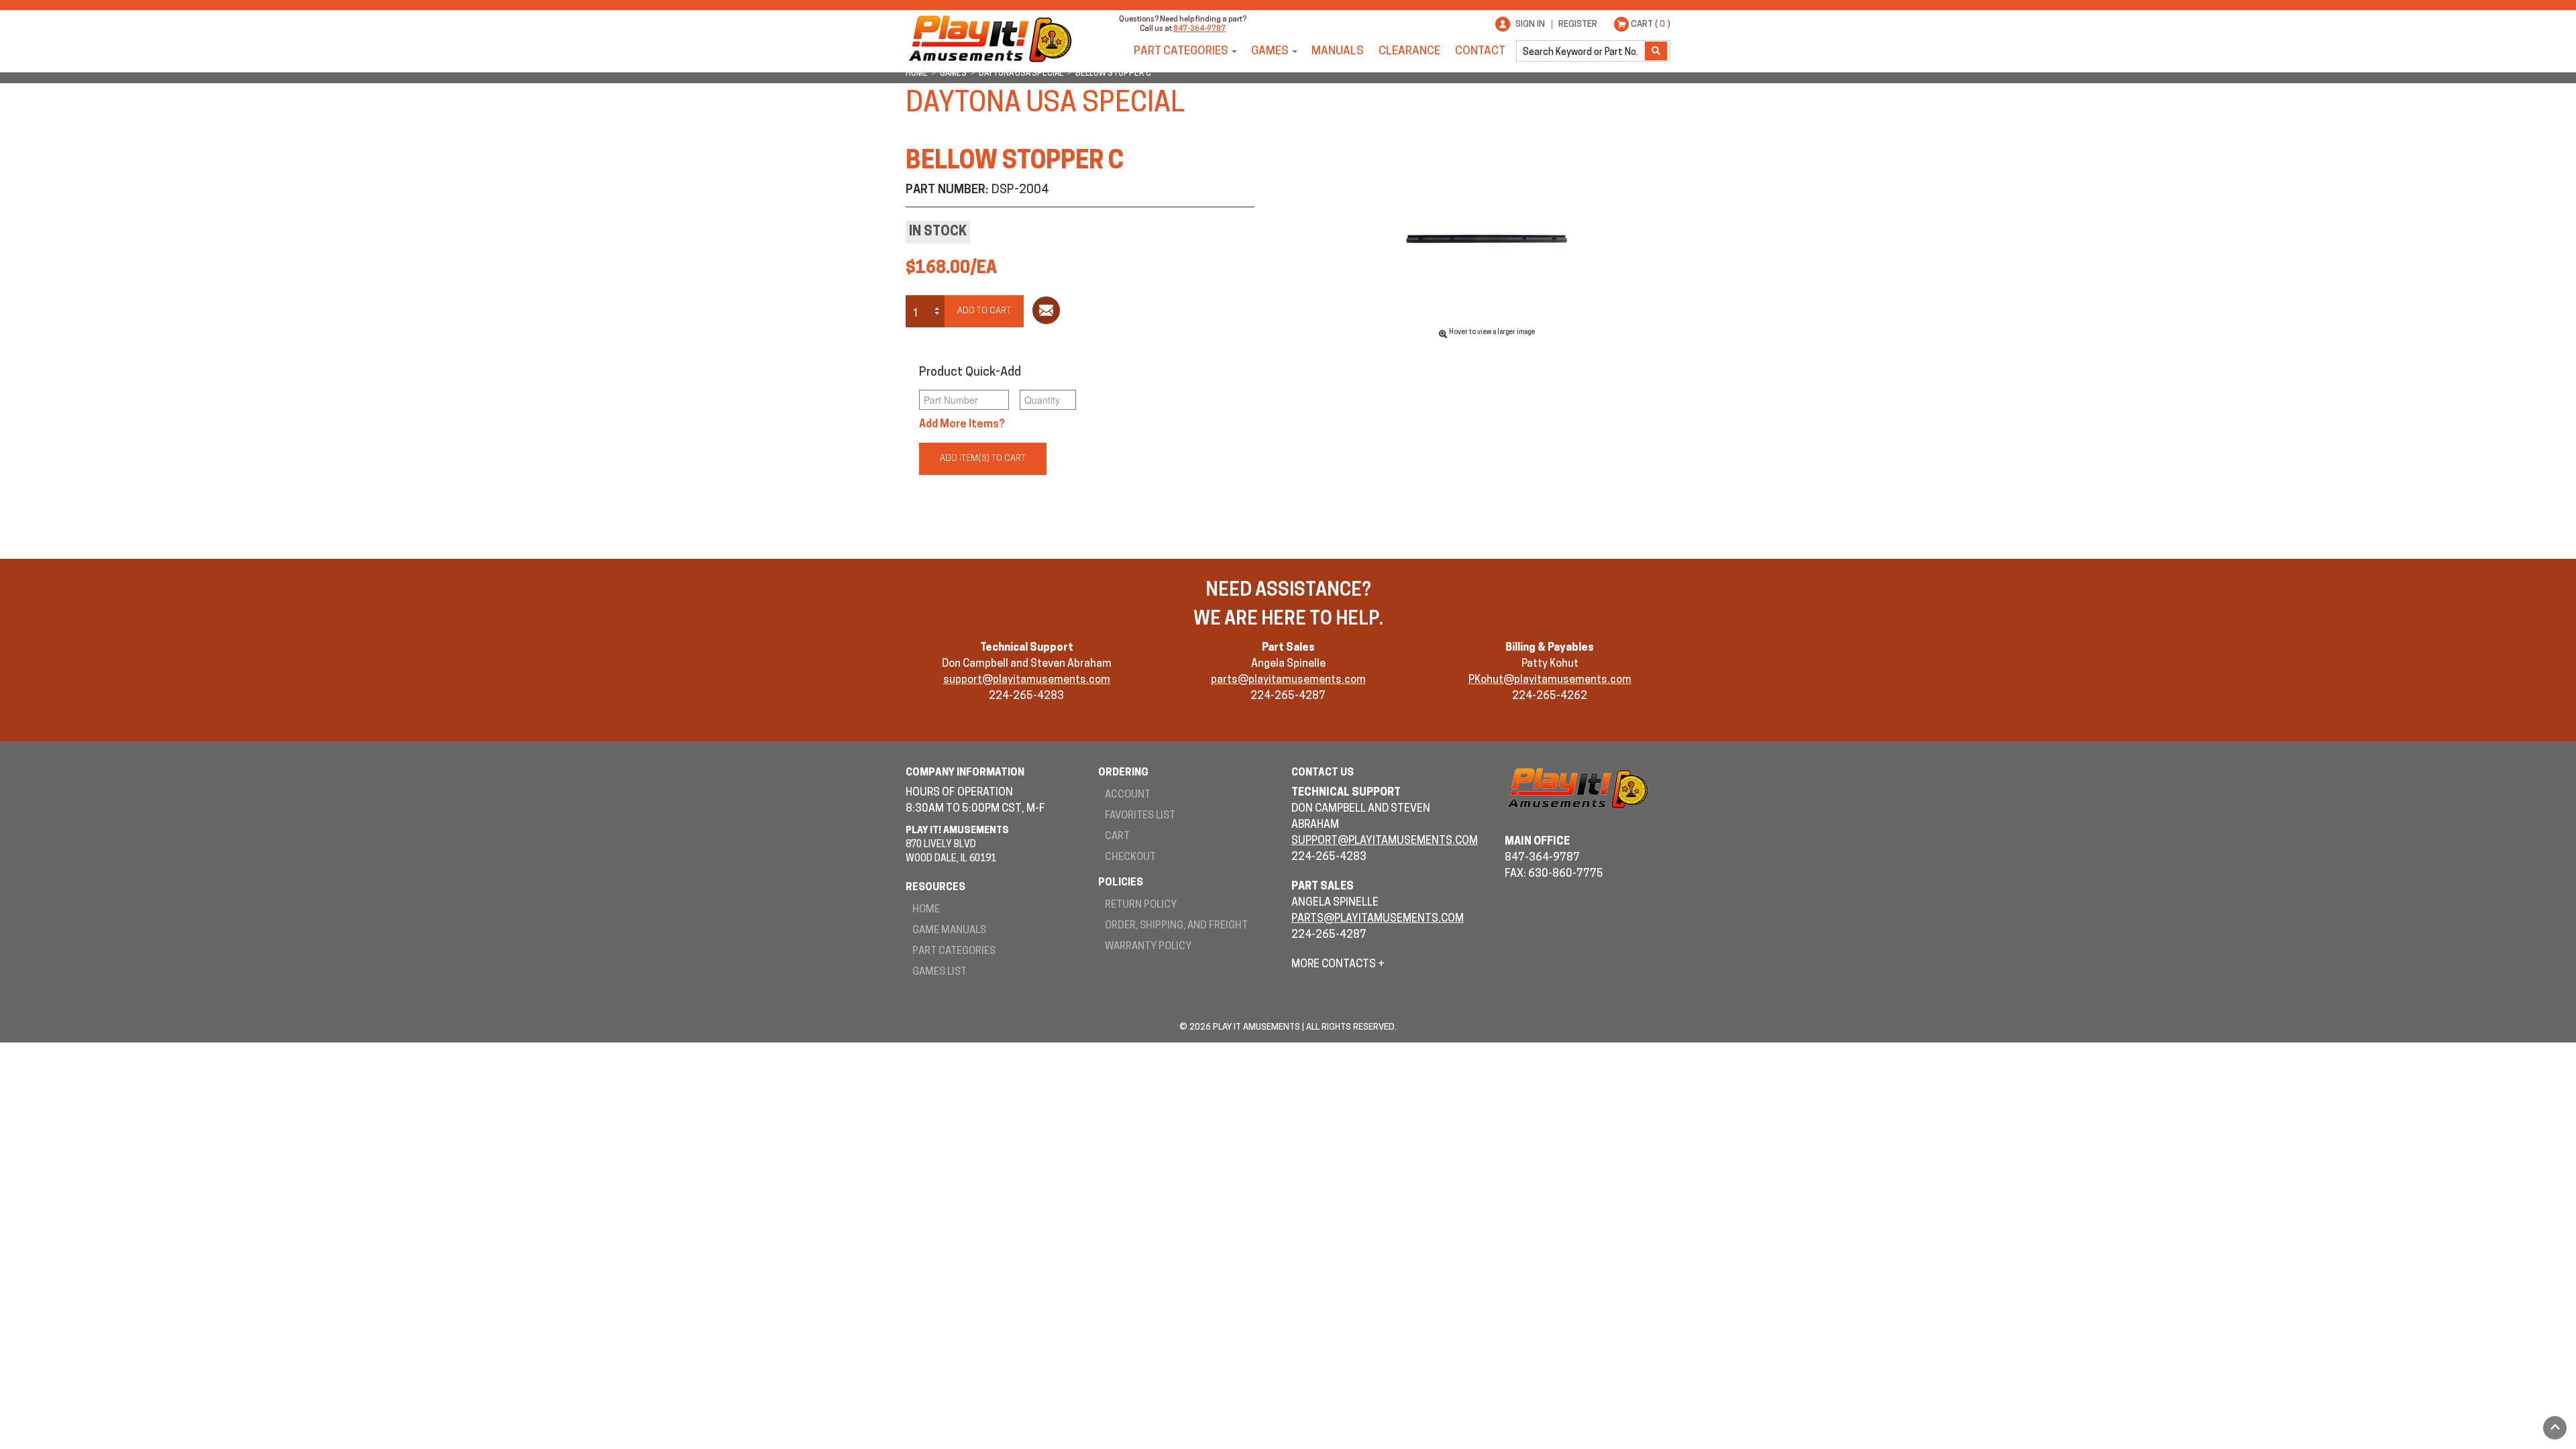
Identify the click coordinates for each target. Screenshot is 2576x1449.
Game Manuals (949, 931)
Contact (1480, 51)
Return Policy (1141, 905)
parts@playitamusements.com (1288, 680)
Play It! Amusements (989, 39)
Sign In (1530, 24)
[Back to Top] (2555, 1428)
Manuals (1338, 51)
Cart (1117, 837)
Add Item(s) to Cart (983, 459)
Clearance (1409, 51)
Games (1270, 51)
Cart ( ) (1651, 24)
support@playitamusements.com (1027, 680)
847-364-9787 (1199, 29)
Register (1578, 24)
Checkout (1130, 858)
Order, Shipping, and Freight (1176, 926)
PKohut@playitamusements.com (1550, 680)
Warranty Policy (1148, 947)
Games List (940, 972)
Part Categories (1181, 51)
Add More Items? (962, 425)
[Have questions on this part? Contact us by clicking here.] (1046, 313)
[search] (1582, 51)
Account (1128, 795)
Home (926, 910)
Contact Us (1323, 773)
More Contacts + (1338, 965)
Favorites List (1140, 816)
